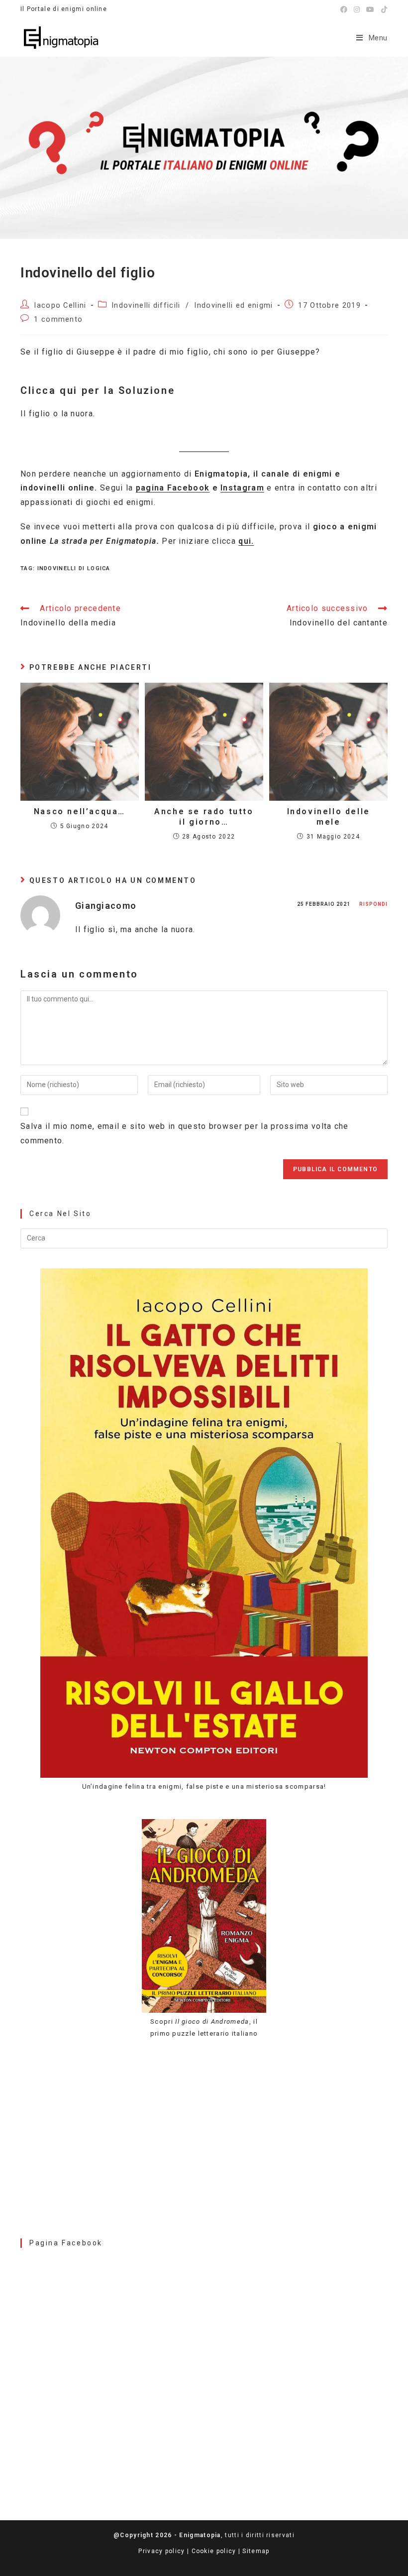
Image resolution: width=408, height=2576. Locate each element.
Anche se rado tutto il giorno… (204, 817)
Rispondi (373, 904)
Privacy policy (161, 2551)
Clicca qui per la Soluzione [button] (98, 390)
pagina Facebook (173, 488)
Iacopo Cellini (60, 306)
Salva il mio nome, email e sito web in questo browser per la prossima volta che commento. (185, 1133)
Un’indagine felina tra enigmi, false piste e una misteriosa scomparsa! (204, 1786)
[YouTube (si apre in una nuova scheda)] (370, 9)
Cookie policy (214, 2551)
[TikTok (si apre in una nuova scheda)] (383, 9)
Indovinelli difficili (146, 306)
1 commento (58, 319)
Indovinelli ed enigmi (233, 306)
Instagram (242, 488)
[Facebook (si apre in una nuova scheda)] (344, 9)
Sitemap (256, 2551)
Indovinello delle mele (329, 817)
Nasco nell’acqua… (80, 811)
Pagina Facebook (66, 2243)
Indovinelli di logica (74, 568)
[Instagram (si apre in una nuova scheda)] (357, 9)
